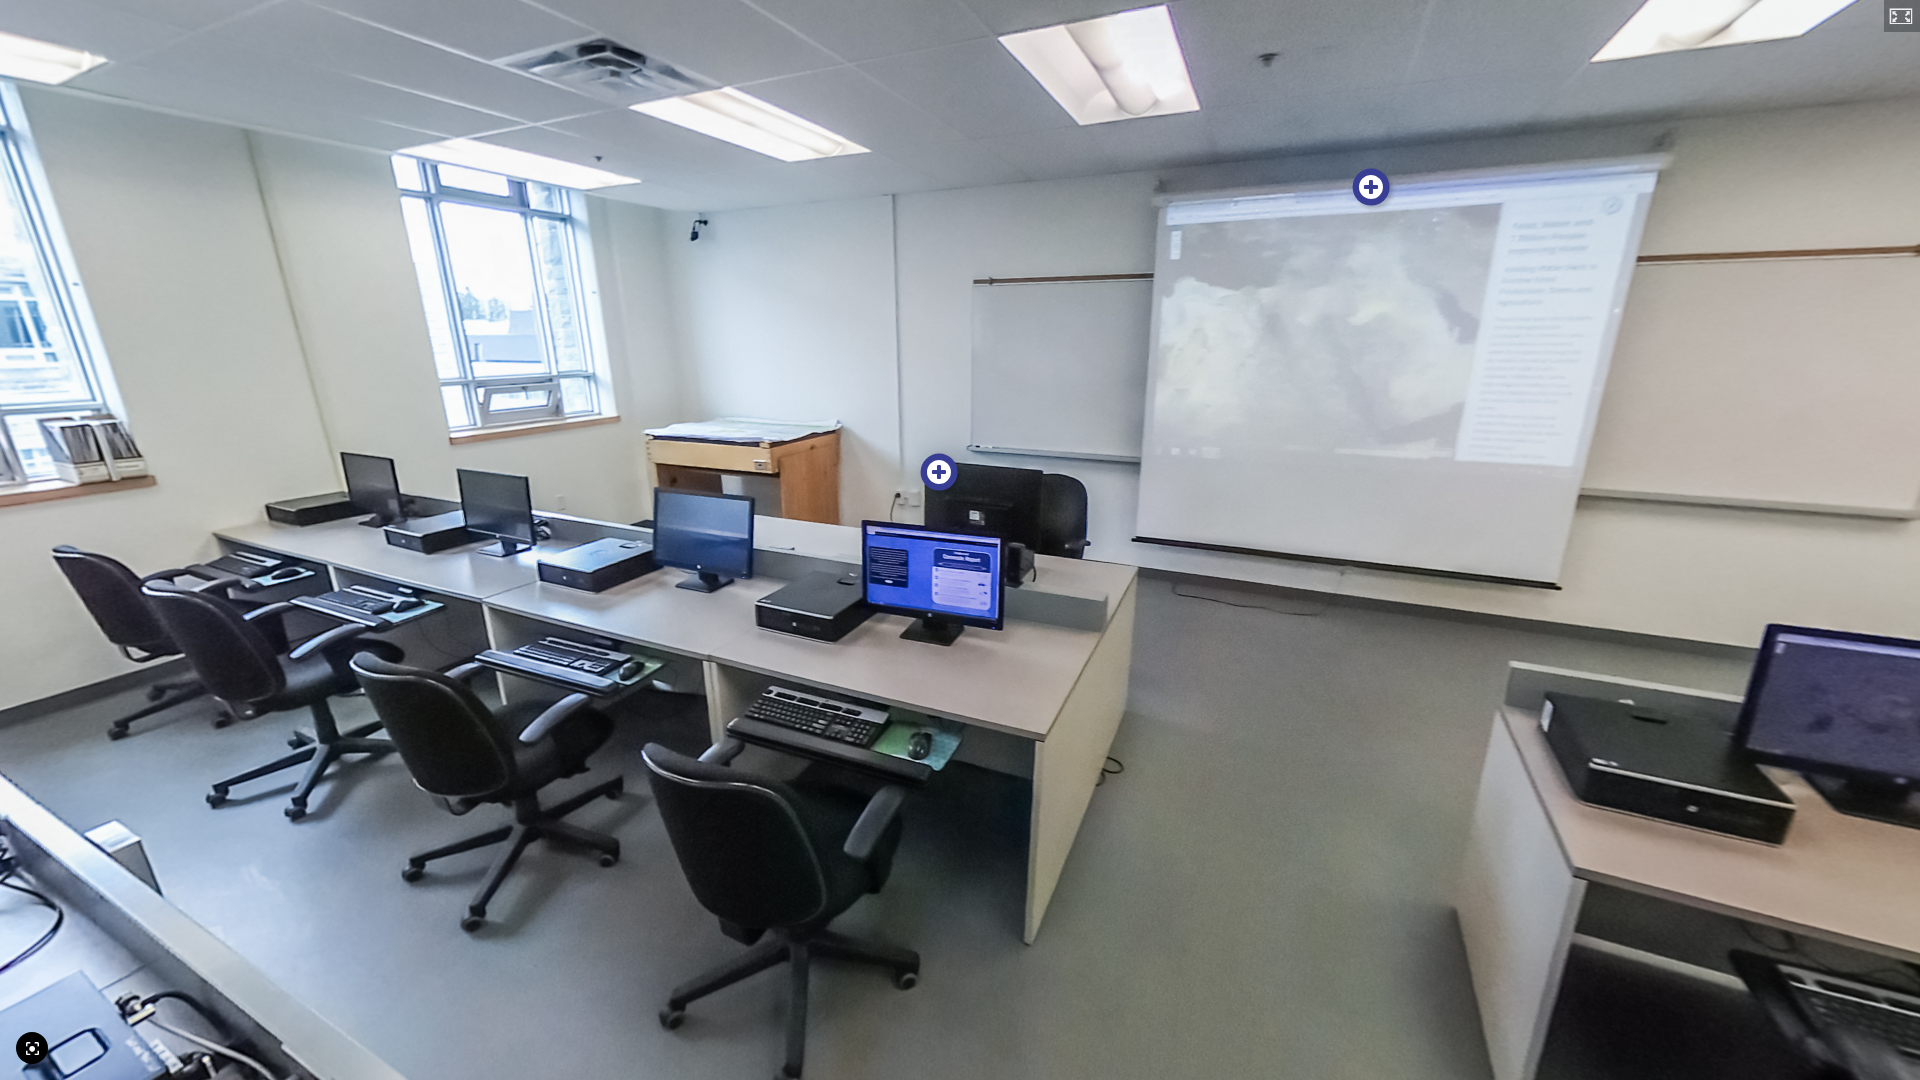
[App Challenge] (939, 472)
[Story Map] (1371, 187)
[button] (1902, 16)
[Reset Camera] (32, 1048)
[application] (960, 540)
